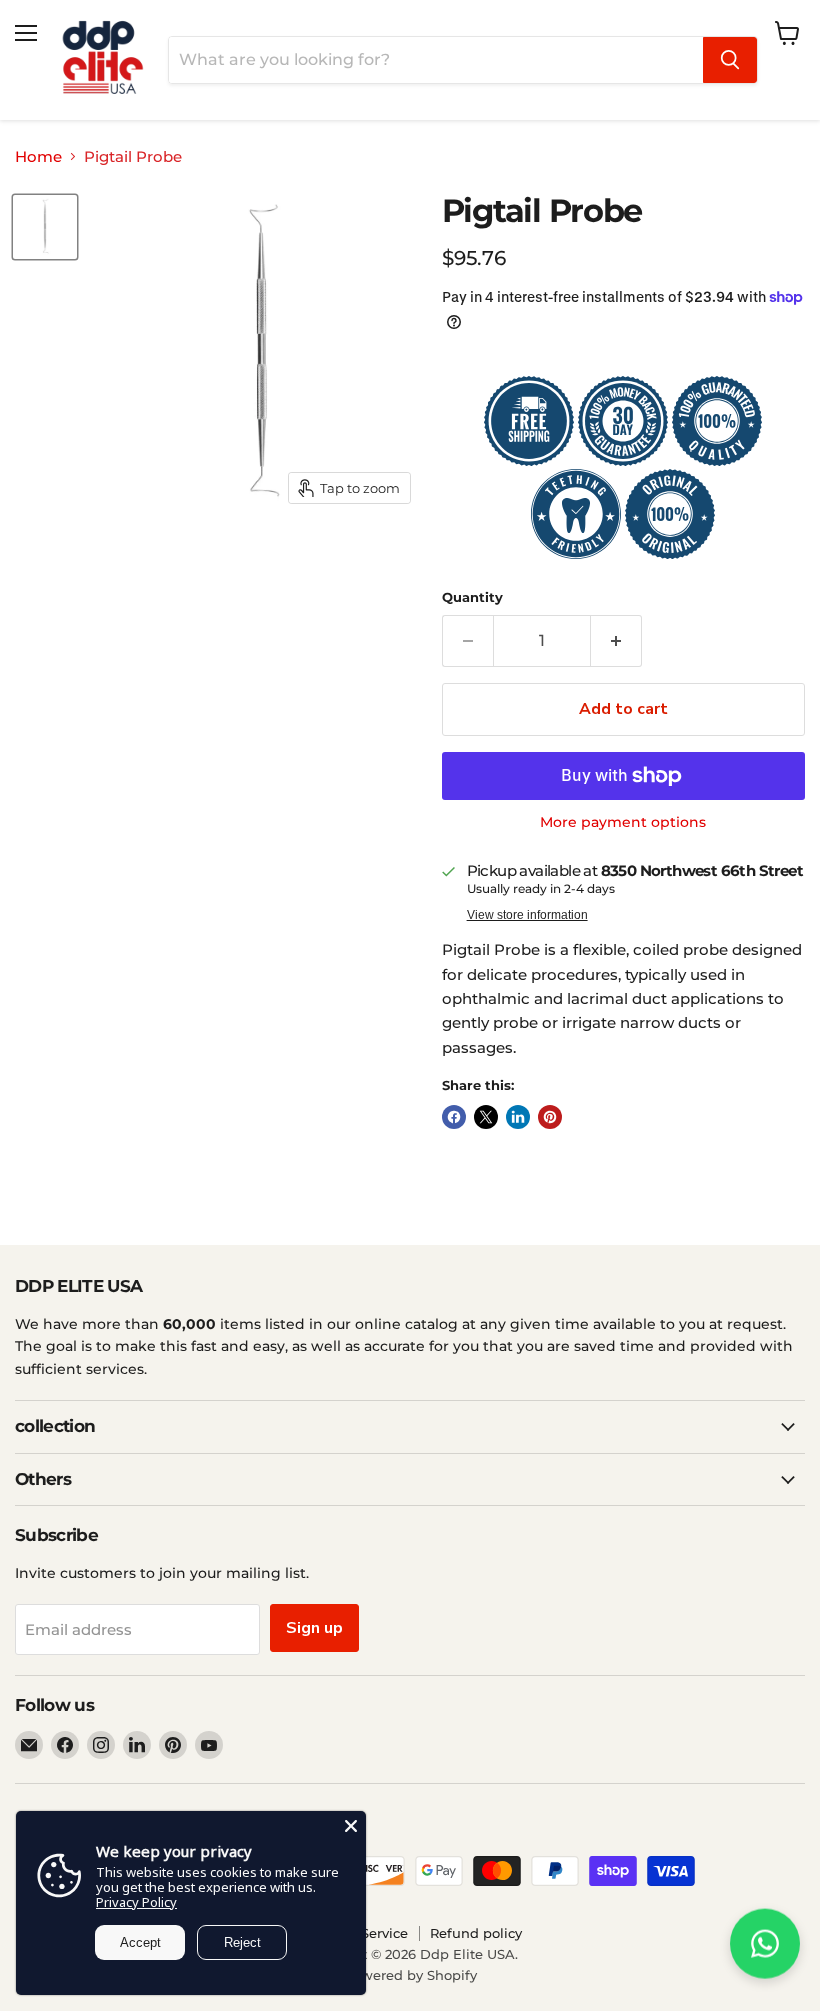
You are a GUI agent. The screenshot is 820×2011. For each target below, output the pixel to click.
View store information (527, 915)
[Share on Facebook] (454, 1117)
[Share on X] (486, 1117)
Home (38, 156)
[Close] (351, 1826)
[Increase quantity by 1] (616, 641)
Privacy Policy (136, 1902)
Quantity (472, 597)
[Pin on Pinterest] (550, 1117)
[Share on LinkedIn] (518, 1117)
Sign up (314, 1628)
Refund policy (476, 1933)
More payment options (623, 822)
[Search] (730, 60)
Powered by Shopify (410, 1975)
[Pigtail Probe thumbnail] (45, 227)
